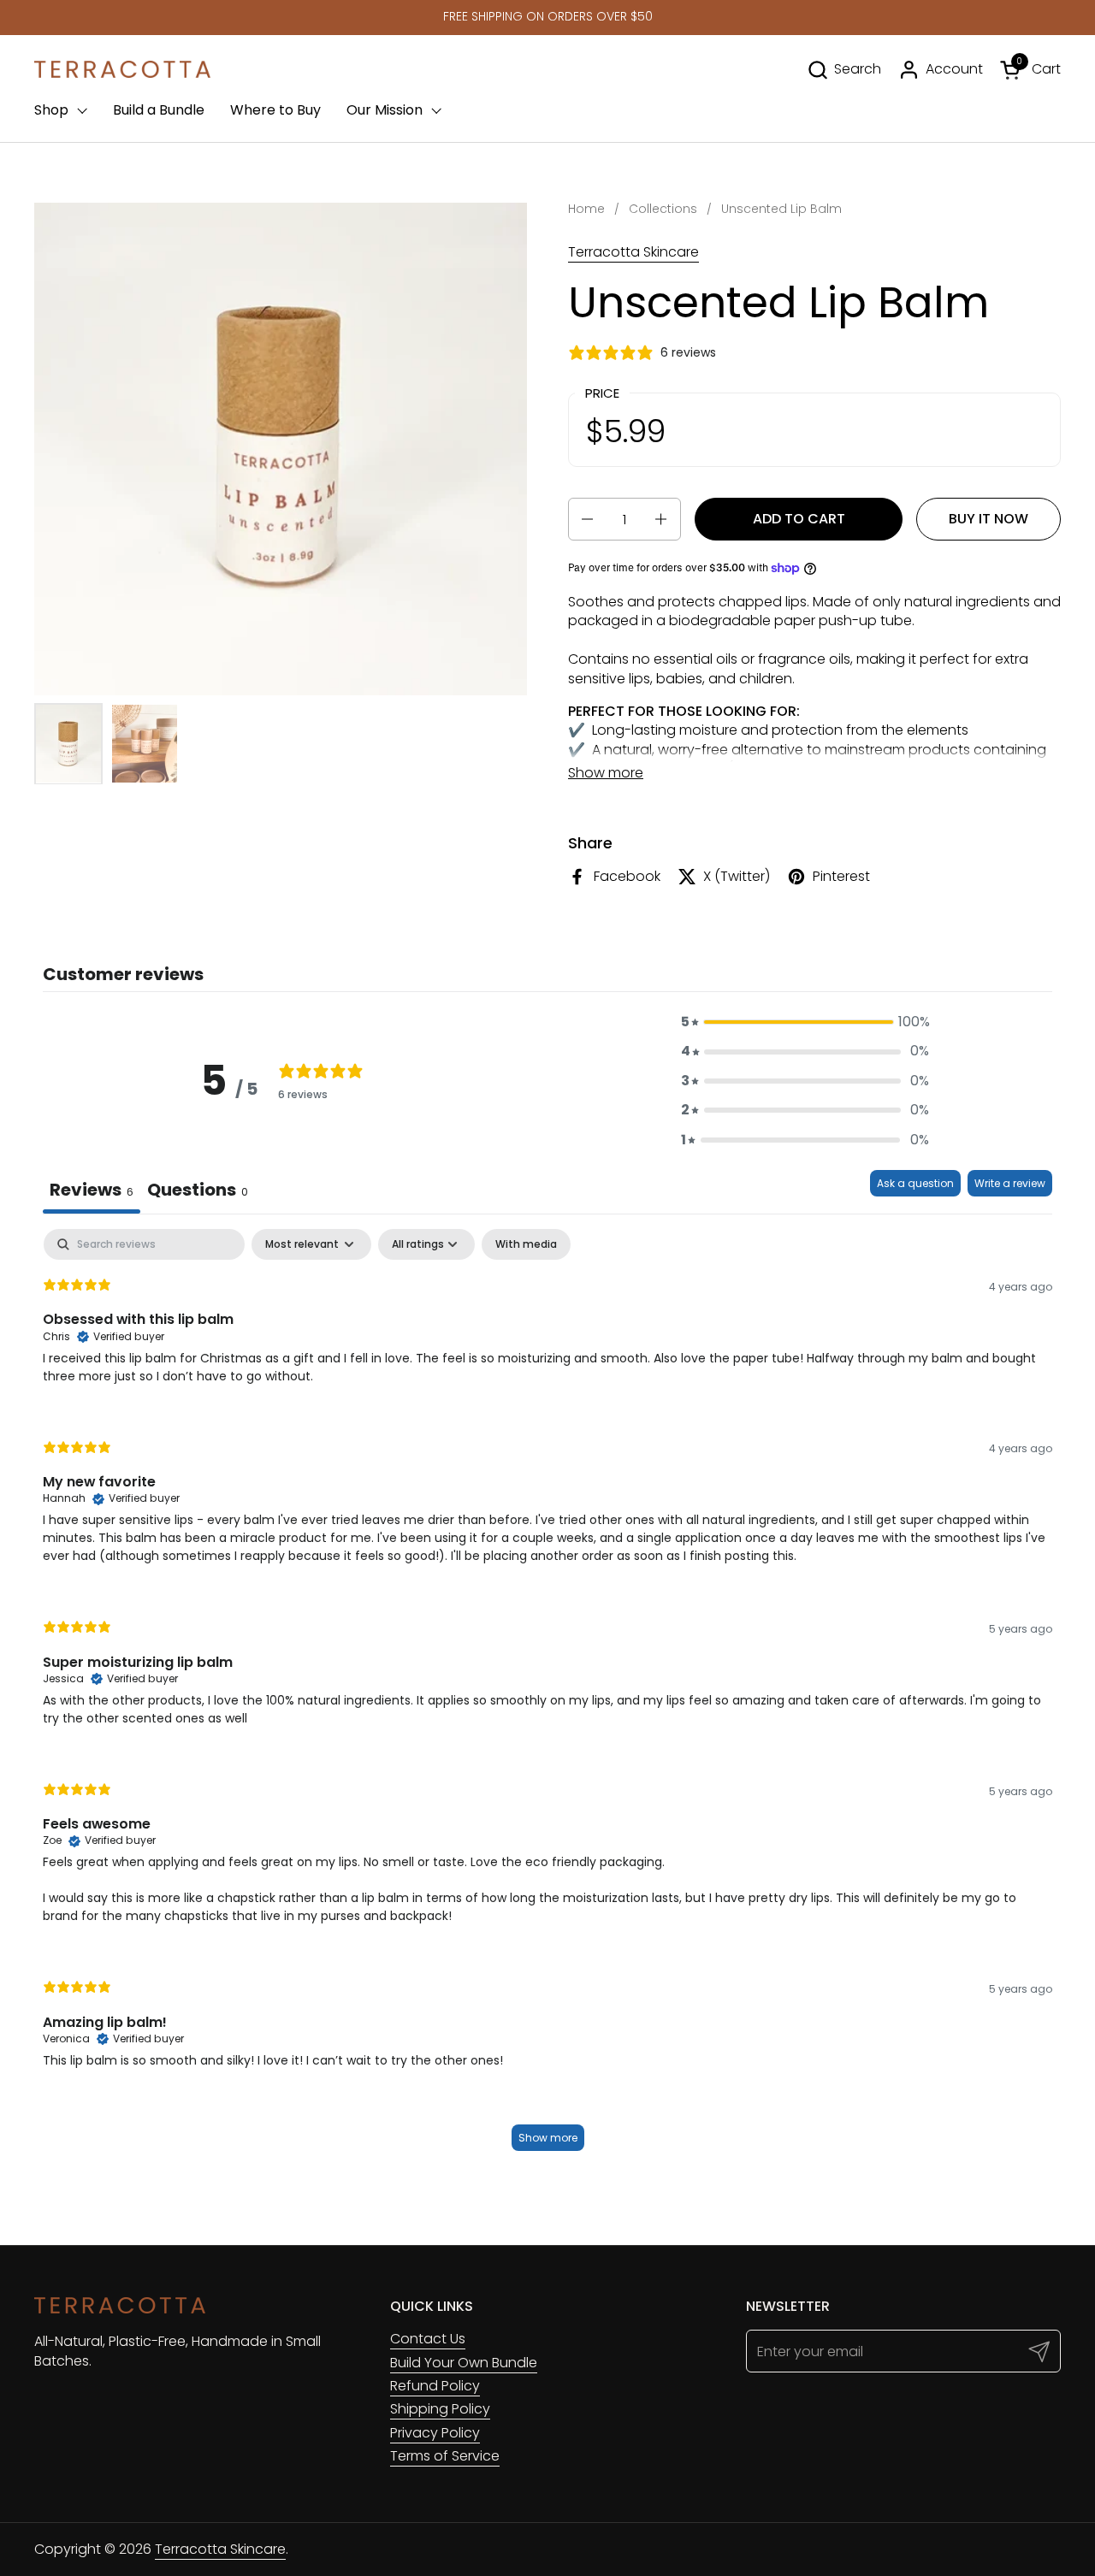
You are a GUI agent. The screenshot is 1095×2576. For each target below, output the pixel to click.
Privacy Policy (435, 2433)
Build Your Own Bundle (464, 2363)
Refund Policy (435, 2386)
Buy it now (988, 519)
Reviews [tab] (92, 1190)
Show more (548, 2138)
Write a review (1010, 1183)
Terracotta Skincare (633, 252)
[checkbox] (526, 1244)
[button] (844, 70)
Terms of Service (445, 2456)
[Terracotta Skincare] (122, 69)
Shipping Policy (440, 2409)
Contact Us (428, 2339)
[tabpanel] (547, 1698)
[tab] (198, 1192)
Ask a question (915, 1183)
